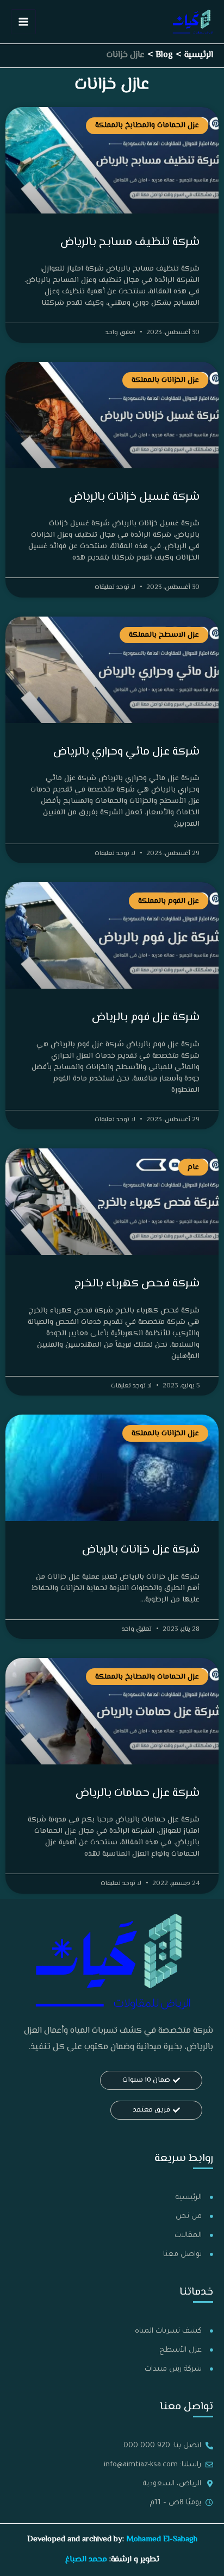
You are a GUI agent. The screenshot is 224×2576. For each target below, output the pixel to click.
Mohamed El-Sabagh (162, 2539)
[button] (151, 2080)
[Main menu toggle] (23, 22)
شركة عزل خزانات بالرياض (141, 1550)
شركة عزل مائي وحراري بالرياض (126, 752)
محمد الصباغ (86, 2559)
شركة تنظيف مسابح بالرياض (130, 242)
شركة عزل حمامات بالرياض (138, 1793)
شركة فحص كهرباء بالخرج (137, 1284)
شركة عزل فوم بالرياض (146, 1017)
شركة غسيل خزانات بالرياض (134, 497)
